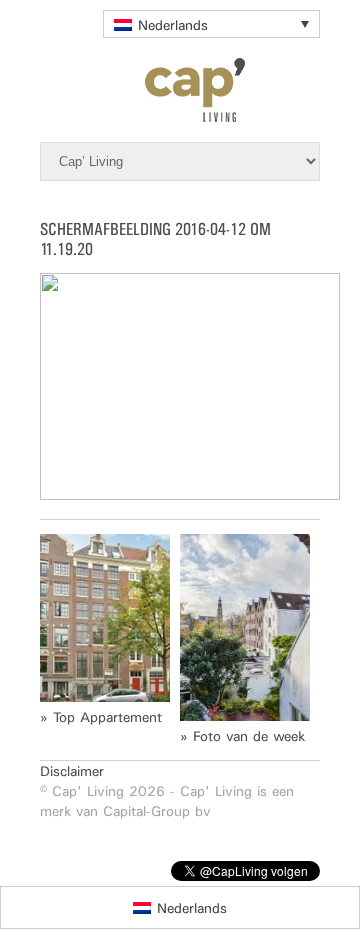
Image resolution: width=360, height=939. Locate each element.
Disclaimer (72, 771)
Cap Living (180, 90)
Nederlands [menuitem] (173, 25)
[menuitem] (211, 24)
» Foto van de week (242, 736)
